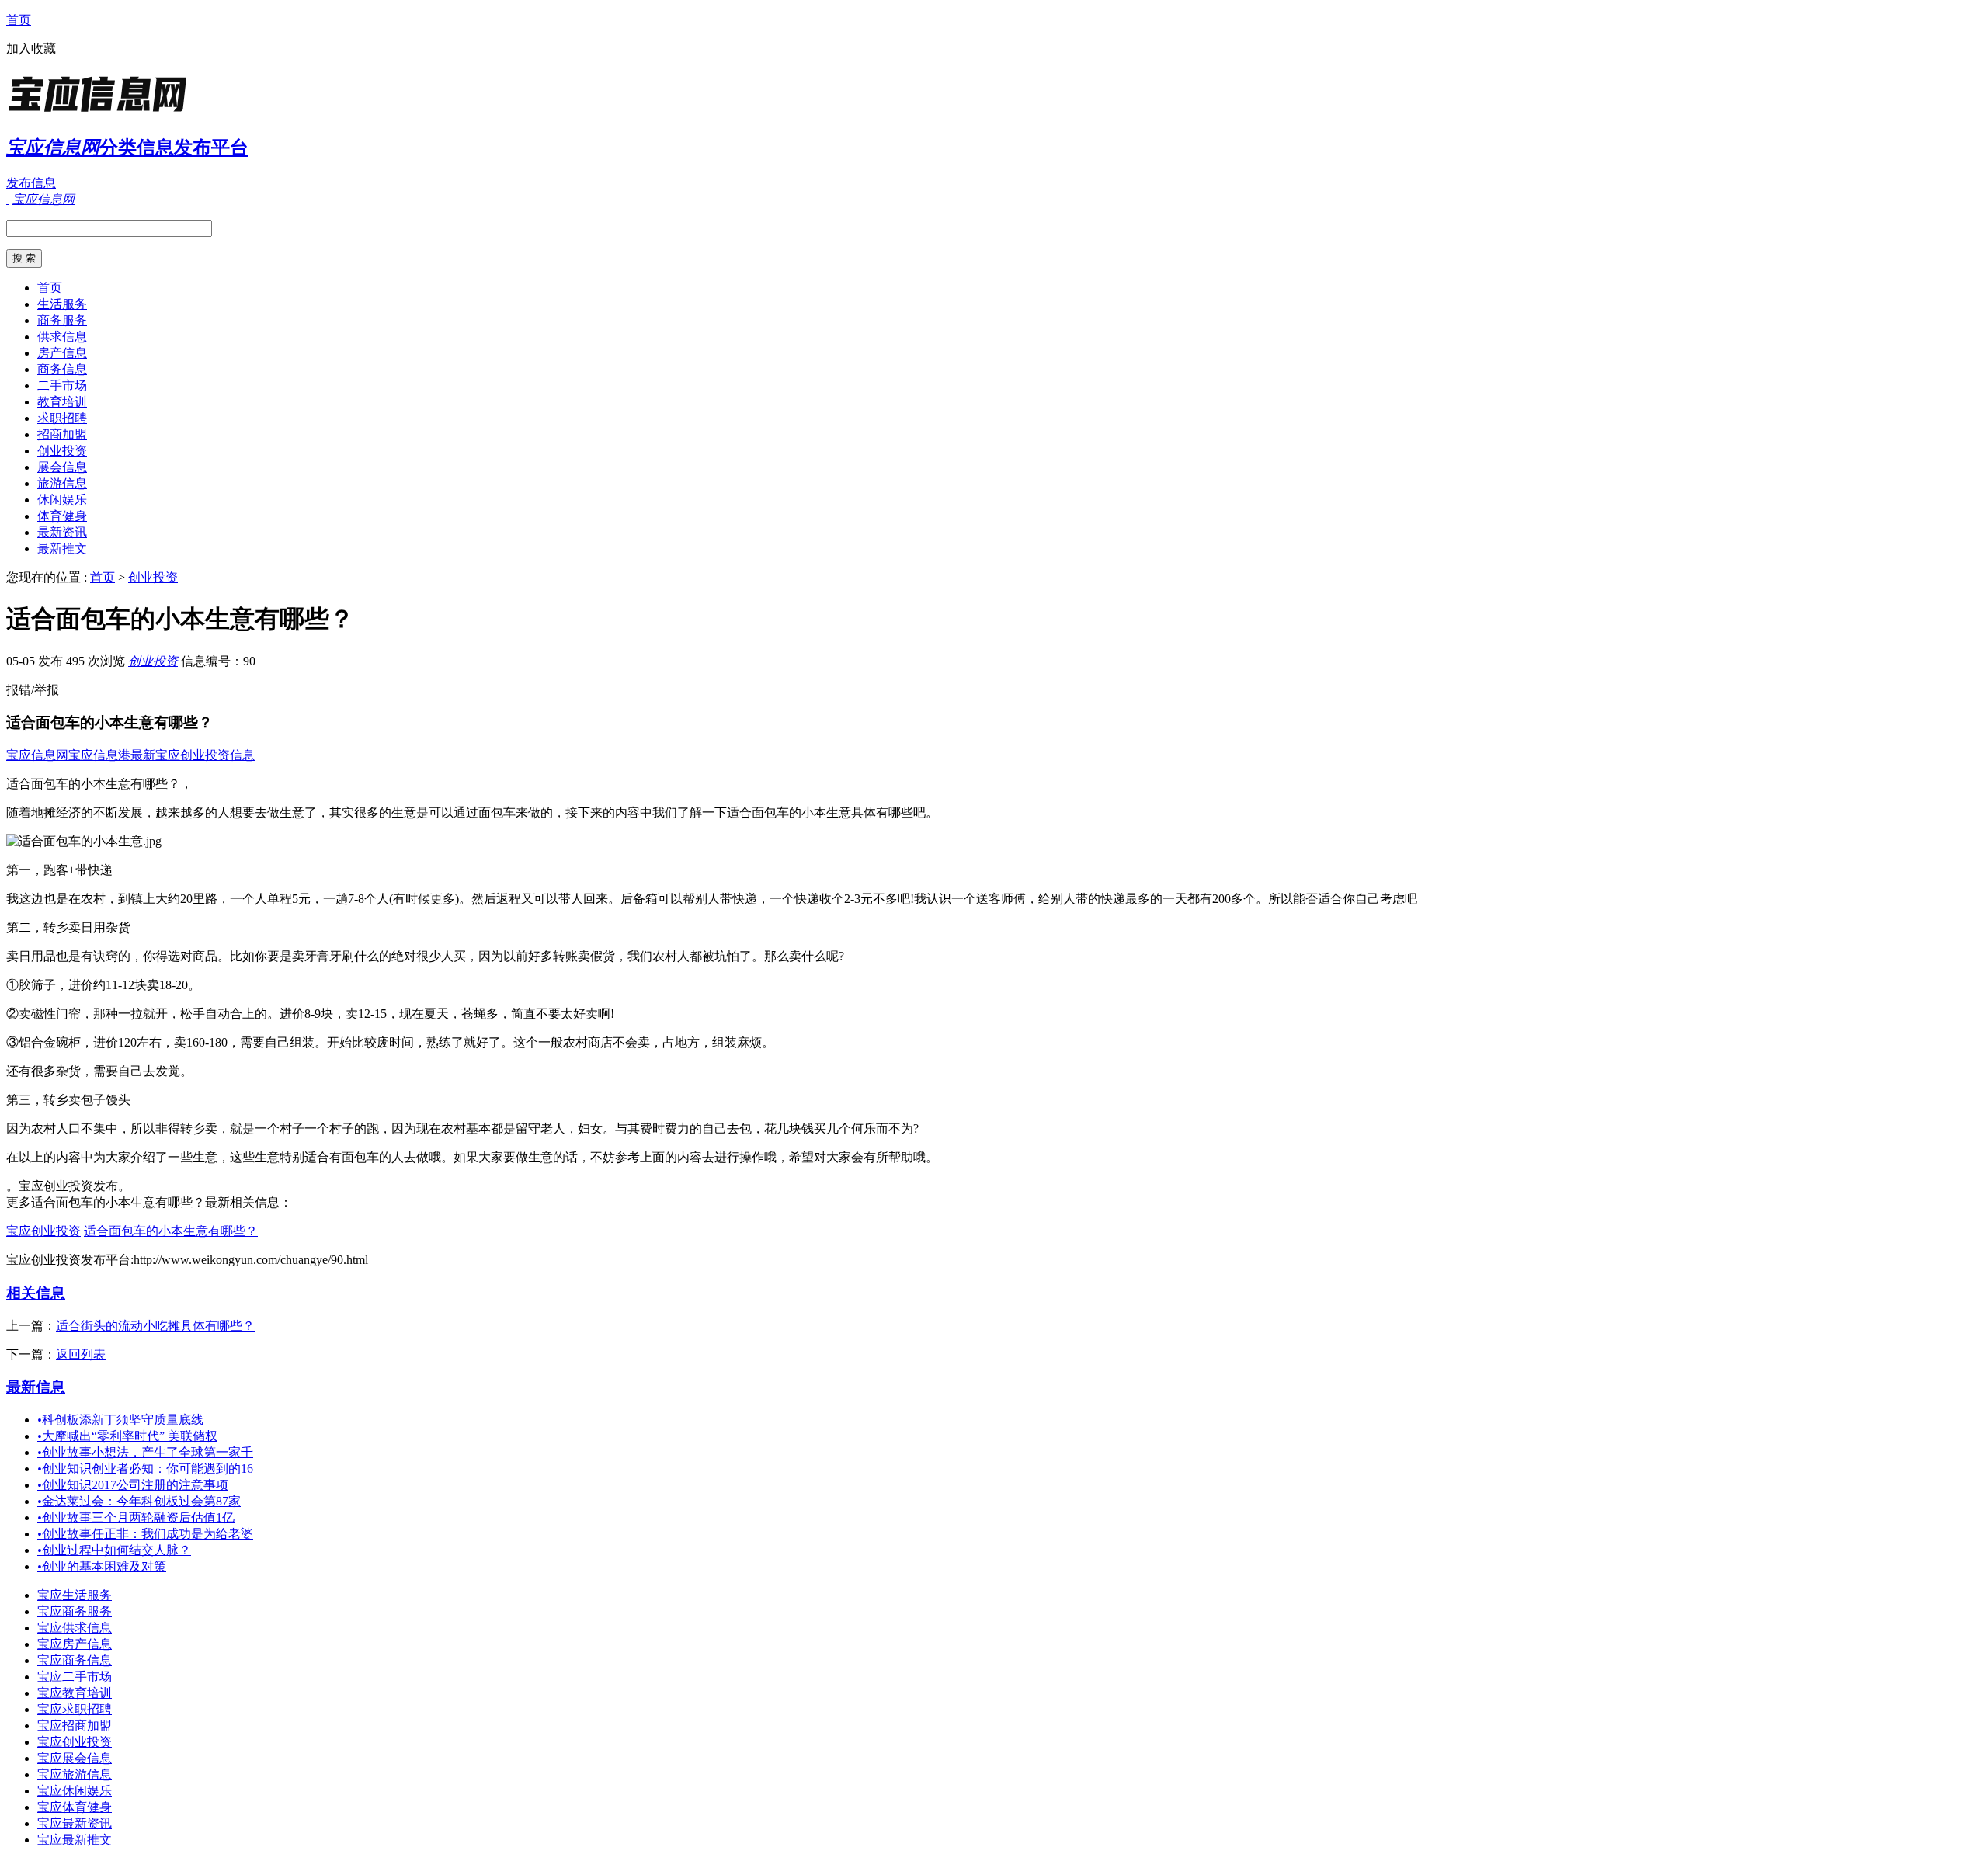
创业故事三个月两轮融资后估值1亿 (136, 1517)
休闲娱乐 (62, 500)
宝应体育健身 (75, 1807)
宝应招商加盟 (75, 1726)
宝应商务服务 (75, 1611)
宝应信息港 (99, 755)
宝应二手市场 (75, 1677)
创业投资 (62, 451)
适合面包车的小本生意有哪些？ (171, 1231)
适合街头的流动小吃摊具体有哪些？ (155, 1326)
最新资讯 (62, 532)
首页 (19, 20)
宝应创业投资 (43, 1231)
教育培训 (62, 402)
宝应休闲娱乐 (75, 1791)
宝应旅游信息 (75, 1774)
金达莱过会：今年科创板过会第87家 (139, 1501)
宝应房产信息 (75, 1644)
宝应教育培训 (75, 1693)
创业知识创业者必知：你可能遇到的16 (145, 1469)
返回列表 (81, 1354)
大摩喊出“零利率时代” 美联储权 (127, 1436)
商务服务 (62, 320)
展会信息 (62, 467)
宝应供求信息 (75, 1628)
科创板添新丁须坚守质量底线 (120, 1420)
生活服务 (62, 304)
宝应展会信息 (75, 1758)
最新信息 (36, 1387)
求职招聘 (62, 418)
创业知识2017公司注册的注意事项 (133, 1485)
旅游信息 (62, 483)
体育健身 (62, 516)
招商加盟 (62, 434)
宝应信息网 (37, 755)
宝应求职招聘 (75, 1709)
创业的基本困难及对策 (102, 1566)
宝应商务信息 (75, 1660)
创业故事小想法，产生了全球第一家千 (145, 1452)
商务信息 (62, 369)
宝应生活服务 (75, 1595)
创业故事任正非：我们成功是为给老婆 (145, 1534)
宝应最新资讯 (75, 1823)
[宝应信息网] (103, 112)
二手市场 (62, 385)
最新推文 (62, 549)
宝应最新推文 (75, 1840)
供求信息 (62, 337)
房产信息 (62, 353)
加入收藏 (31, 49)
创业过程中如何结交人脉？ (114, 1550)
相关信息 (36, 1293)
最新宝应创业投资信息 (193, 755)
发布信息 (31, 183)
